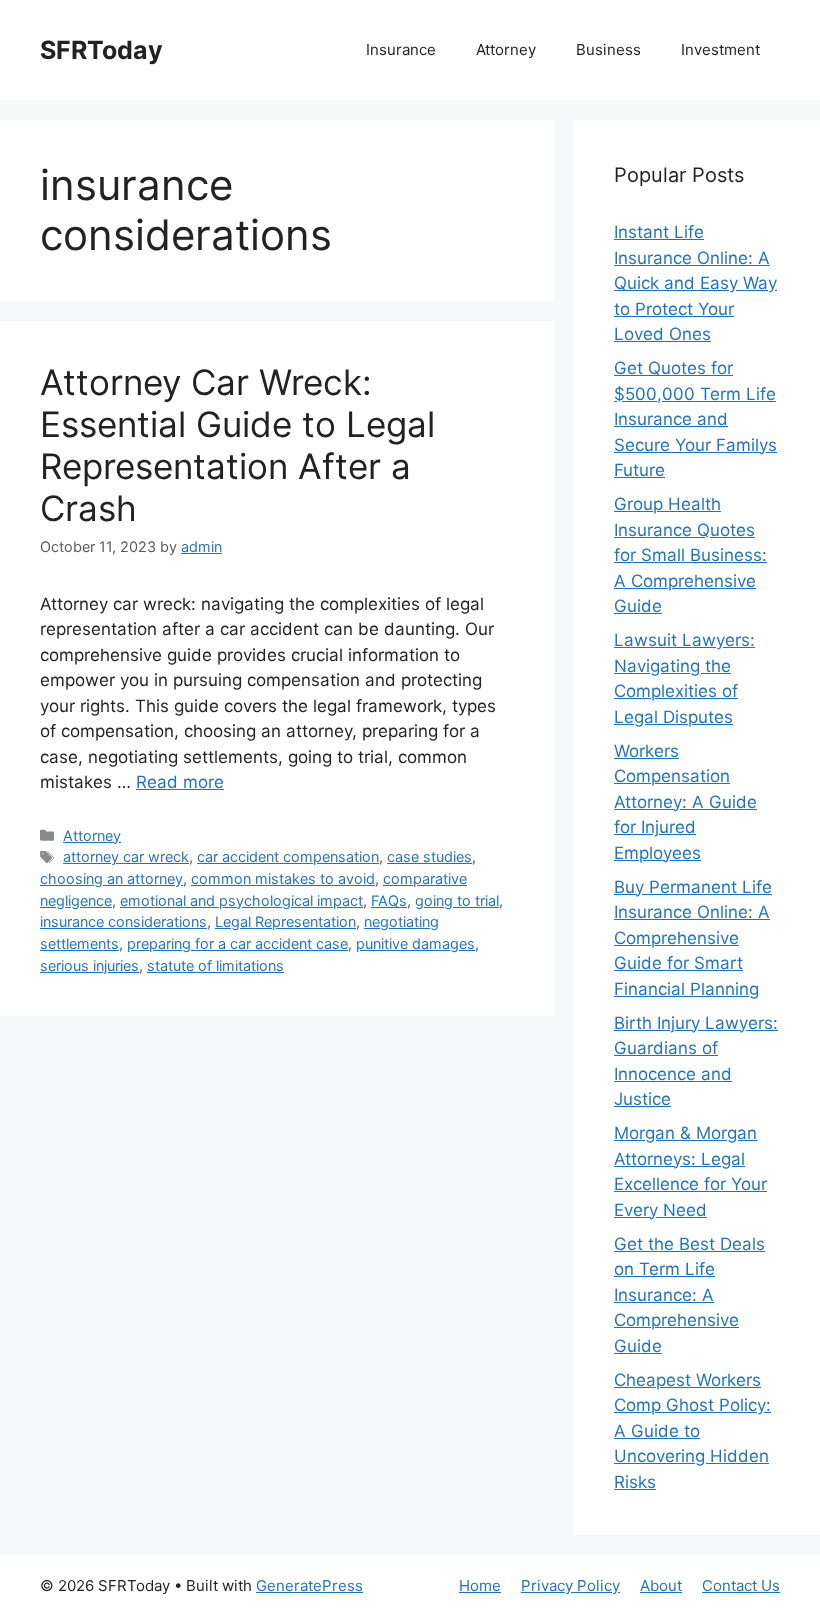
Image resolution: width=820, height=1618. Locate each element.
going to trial (457, 900)
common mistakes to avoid (283, 878)
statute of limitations (215, 965)
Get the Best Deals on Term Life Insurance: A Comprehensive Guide (689, 1295)
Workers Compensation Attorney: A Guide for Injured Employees (685, 802)
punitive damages (415, 943)
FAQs (389, 900)
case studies (429, 856)
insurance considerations (123, 921)
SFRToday (101, 50)
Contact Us (741, 1585)
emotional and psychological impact (241, 900)
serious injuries (89, 965)
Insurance (401, 49)
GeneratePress (309, 1585)
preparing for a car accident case (237, 943)
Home (480, 1585)
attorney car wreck (126, 856)
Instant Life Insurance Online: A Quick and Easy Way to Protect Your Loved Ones (695, 283)
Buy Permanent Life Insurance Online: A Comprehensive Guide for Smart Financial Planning (693, 938)
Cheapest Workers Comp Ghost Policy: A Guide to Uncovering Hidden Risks (692, 1431)
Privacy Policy (570, 1585)
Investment (720, 49)
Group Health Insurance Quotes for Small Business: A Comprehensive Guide (690, 555)
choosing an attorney (111, 878)
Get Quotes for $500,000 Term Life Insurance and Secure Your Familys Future (695, 419)
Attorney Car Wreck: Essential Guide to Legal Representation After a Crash (237, 445)
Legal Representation (285, 921)
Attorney (506, 49)
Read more (180, 782)
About (661, 1585)
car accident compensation (288, 856)
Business (608, 49)
